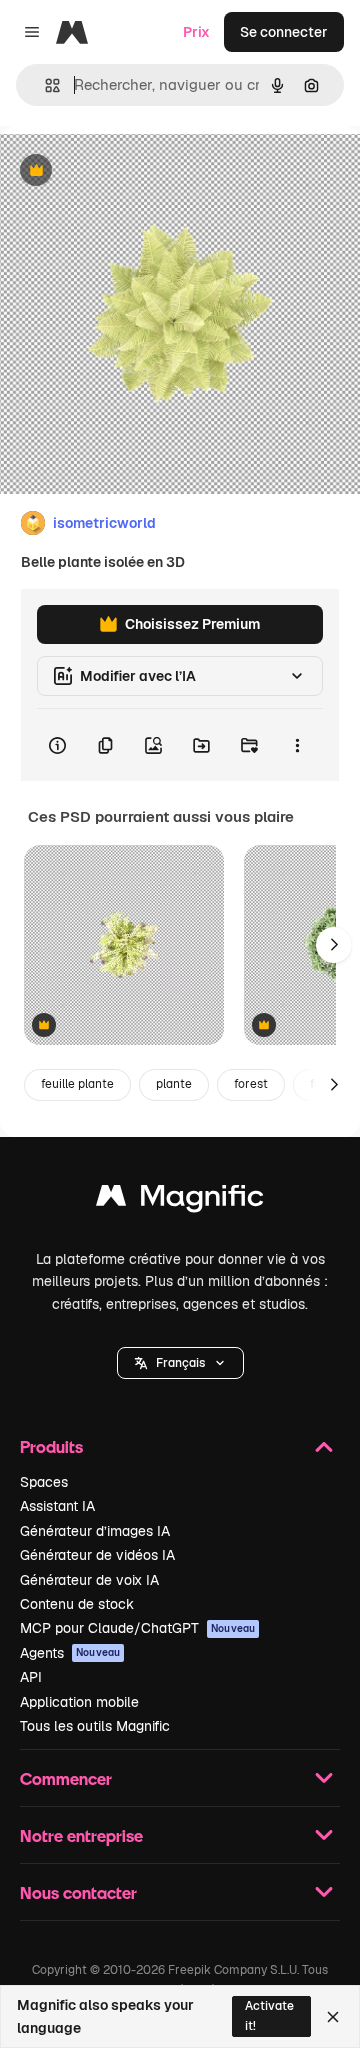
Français (180, 1363)
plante (174, 1084)
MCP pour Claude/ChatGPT (137, 1628)
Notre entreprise (81, 1835)
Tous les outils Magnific (95, 1726)
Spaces (44, 1482)
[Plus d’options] (297, 745)
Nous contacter (78, 1892)
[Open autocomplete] (44, 85)
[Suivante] (334, 945)
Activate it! (269, 2015)
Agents (70, 1653)
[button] (180, 1363)
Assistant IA (57, 1506)
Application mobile (79, 1702)
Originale (132, 171)
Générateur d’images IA (95, 1531)
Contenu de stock (77, 1604)
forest (251, 1084)
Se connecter (284, 32)
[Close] (333, 2017)
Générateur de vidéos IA (97, 1555)
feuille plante (77, 1084)
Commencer (66, 1778)
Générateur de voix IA (89, 1580)
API (31, 1677)
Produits (51, 1446)
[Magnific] (180, 1200)
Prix (196, 32)
